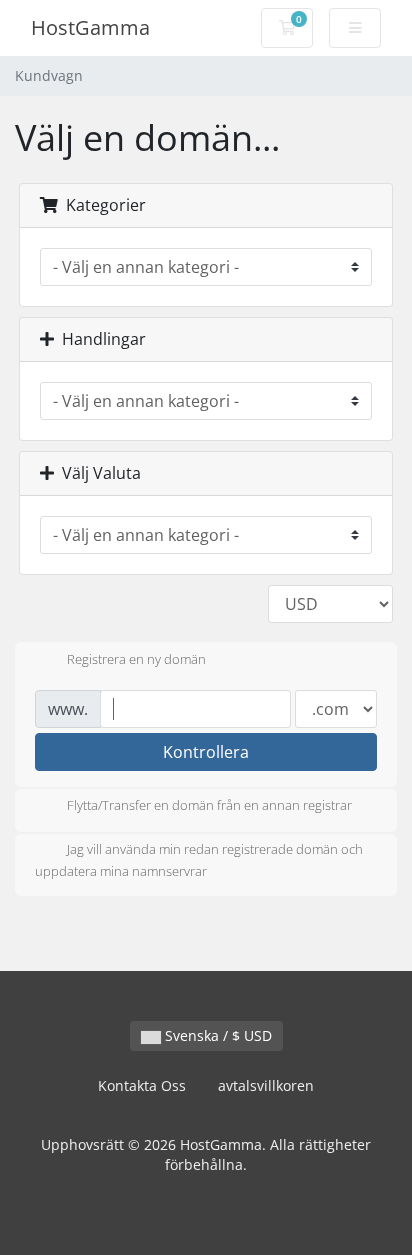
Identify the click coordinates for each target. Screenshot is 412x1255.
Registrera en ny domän (136, 659)
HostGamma (90, 27)
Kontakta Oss (142, 1085)
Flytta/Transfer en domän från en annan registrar (209, 806)
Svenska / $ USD (216, 1035)
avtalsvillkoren (266, 1085)
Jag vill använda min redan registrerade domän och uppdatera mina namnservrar (199, 861)
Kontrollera (206, 752)
